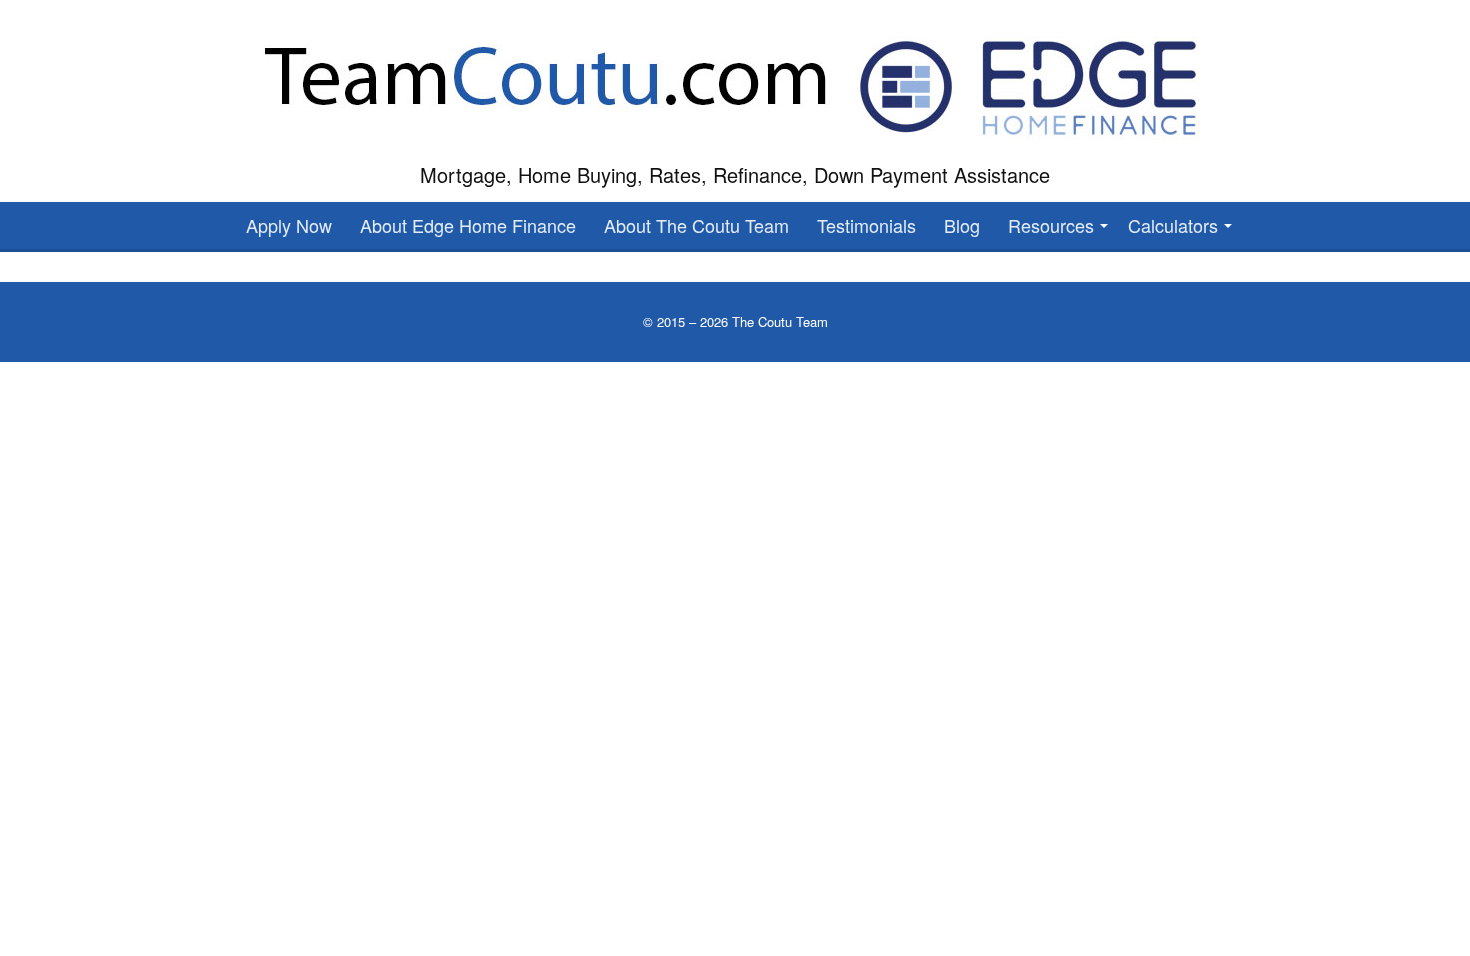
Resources (1051, 225)
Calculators (1173, 225)
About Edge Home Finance (468, 225)
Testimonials (866, 225)
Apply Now (289, 225)
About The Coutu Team (696, 225)
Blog (962, 225)
